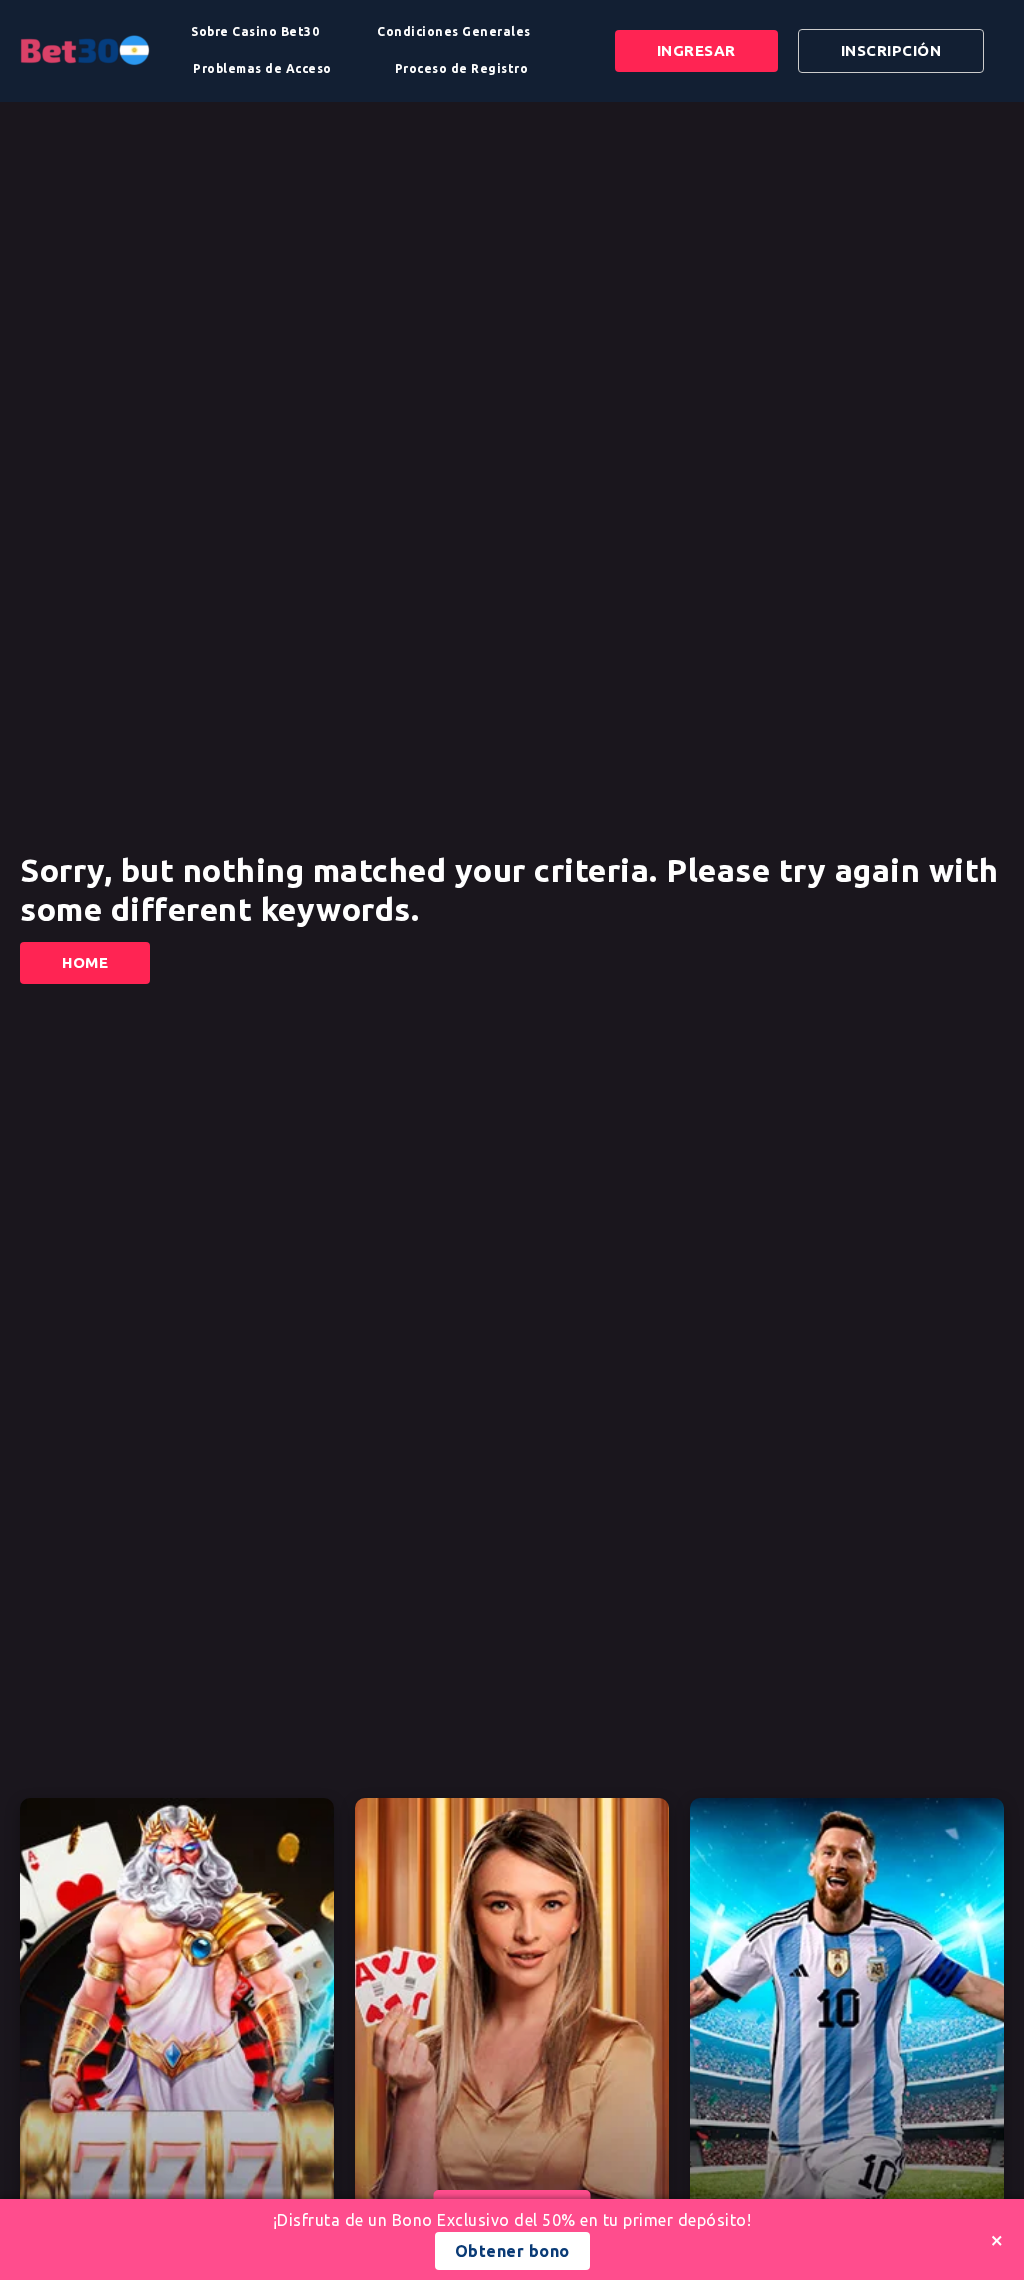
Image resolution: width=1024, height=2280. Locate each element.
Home (85, 962)
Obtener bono (512, 2251)
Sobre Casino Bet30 (255, 31)
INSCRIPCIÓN (891, 50)
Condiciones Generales (454, 31)
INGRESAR (696, 50)
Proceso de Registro (462, 68)
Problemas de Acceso (262, 68)
